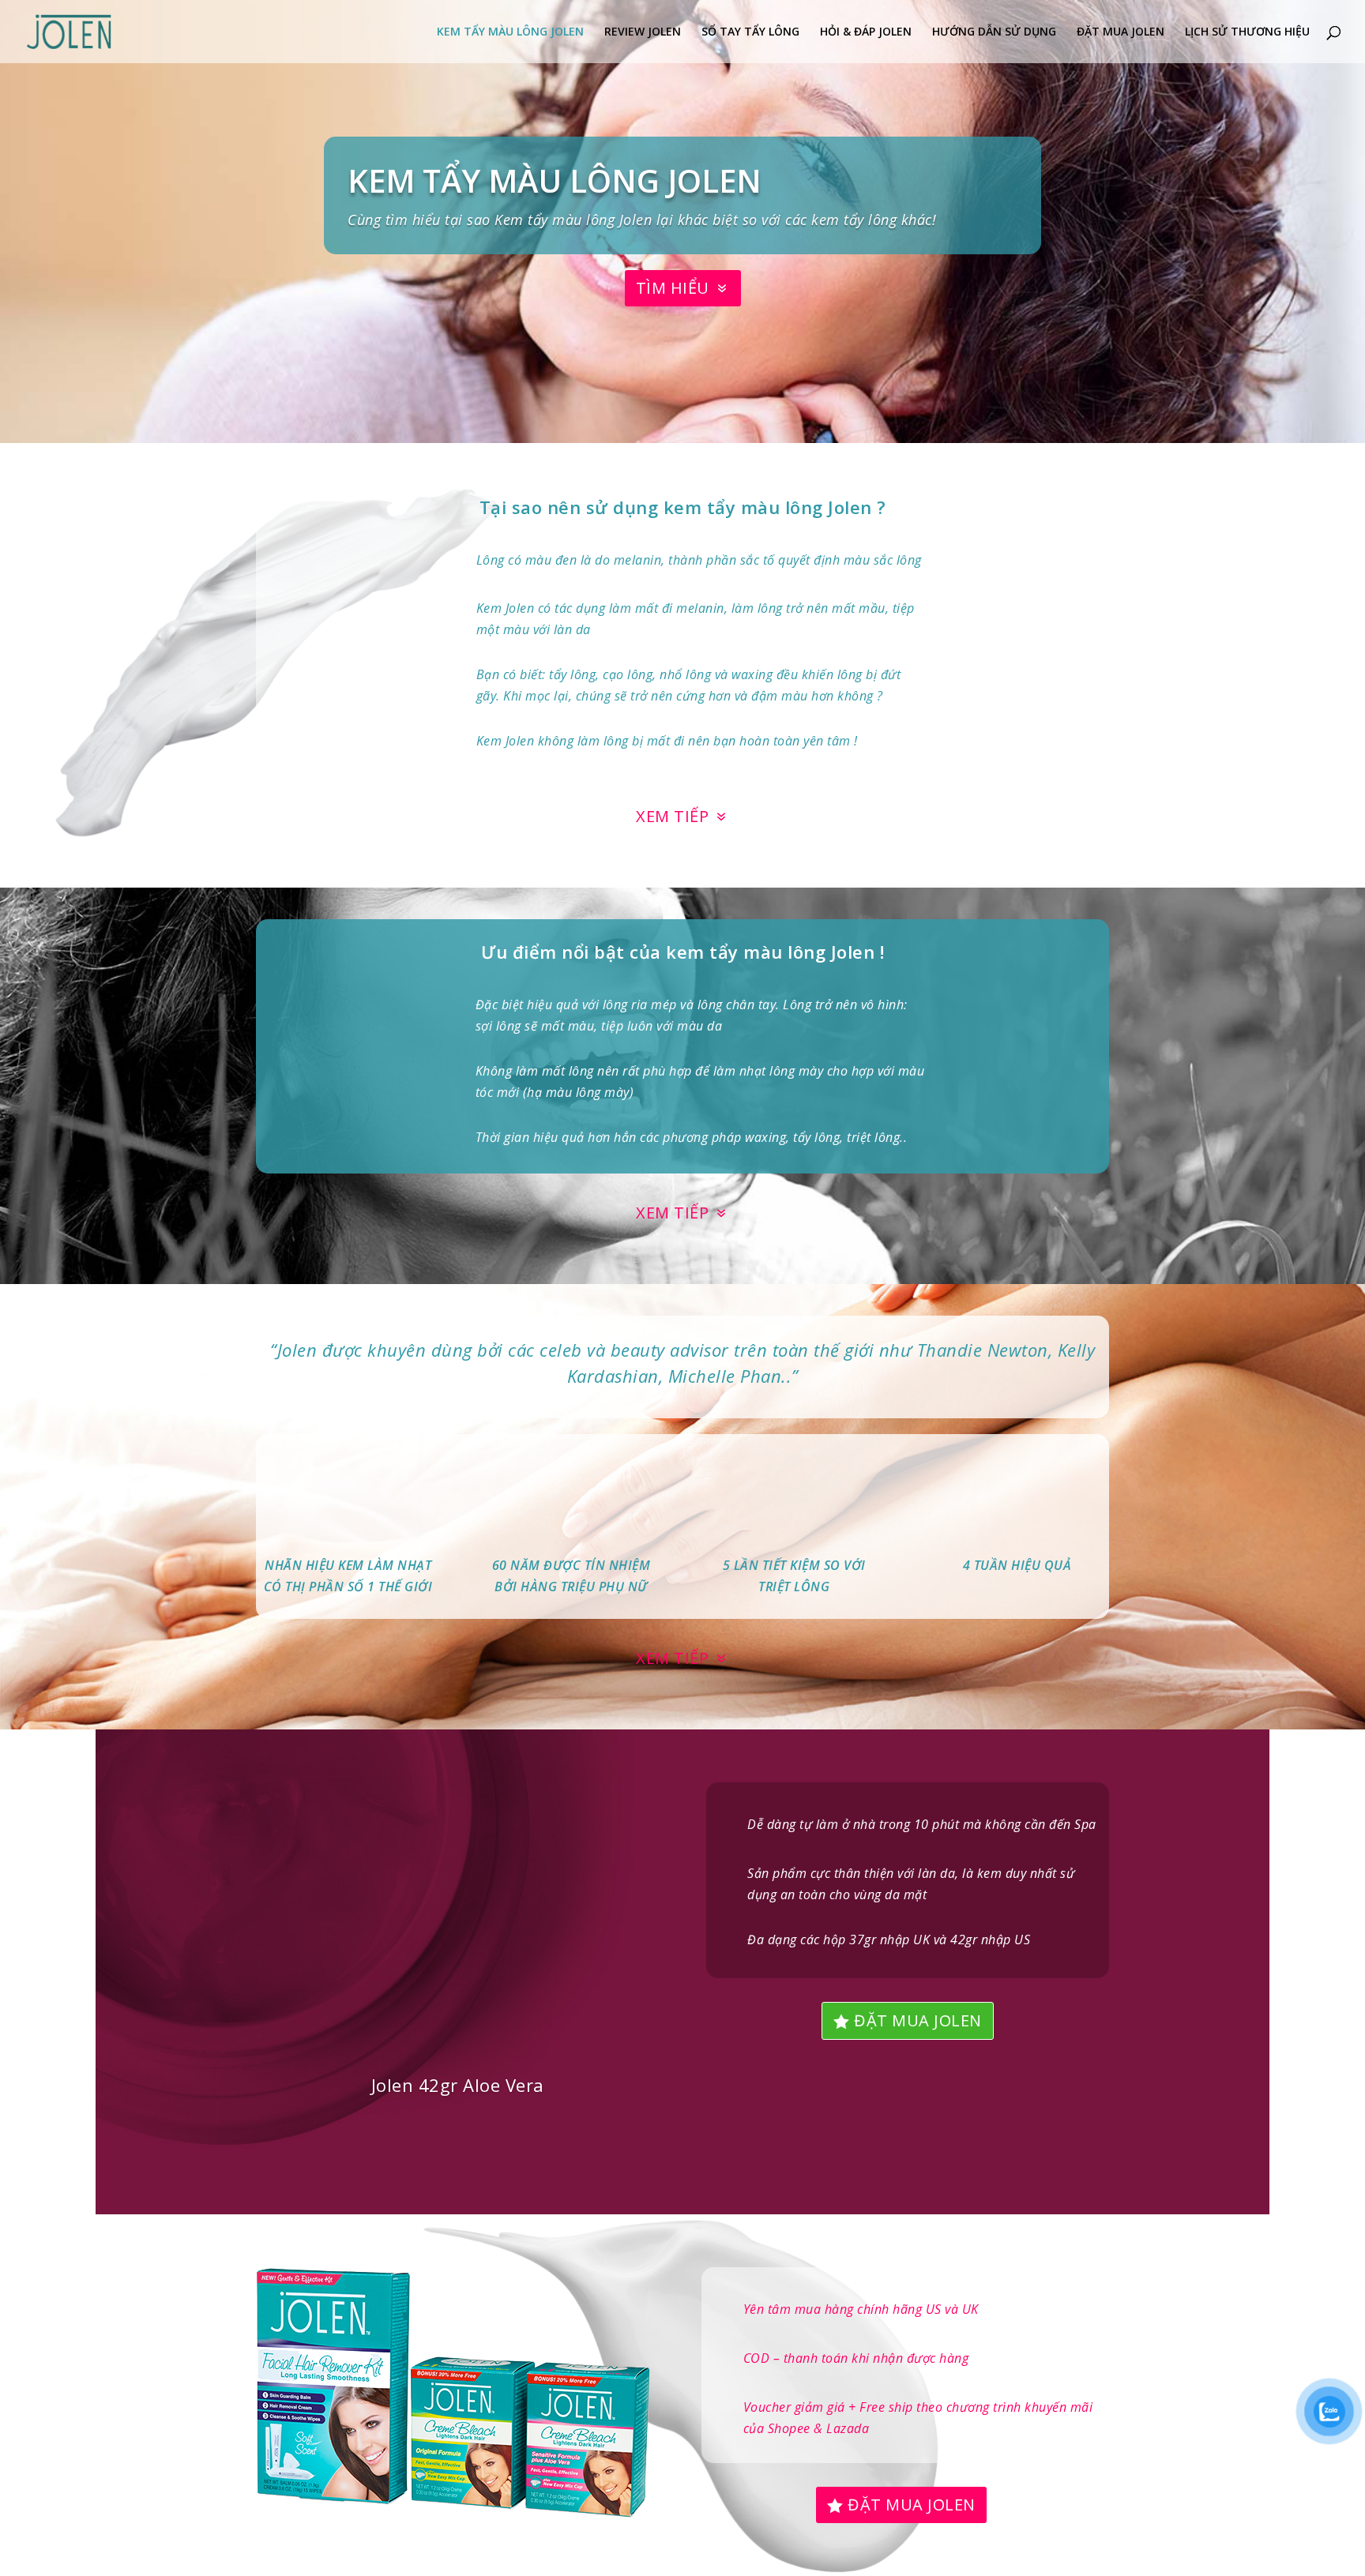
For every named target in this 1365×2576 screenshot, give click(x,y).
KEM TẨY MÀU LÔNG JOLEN (510, 32)
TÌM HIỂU (673, 288)
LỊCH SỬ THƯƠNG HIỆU (1247, 32)
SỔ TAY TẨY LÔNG (750, 32)
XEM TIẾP (672, 816)
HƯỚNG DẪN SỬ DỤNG (994, 32)
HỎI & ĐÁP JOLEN (866, 32)
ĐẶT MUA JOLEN (1121, 32)
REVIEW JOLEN (643, 32)
